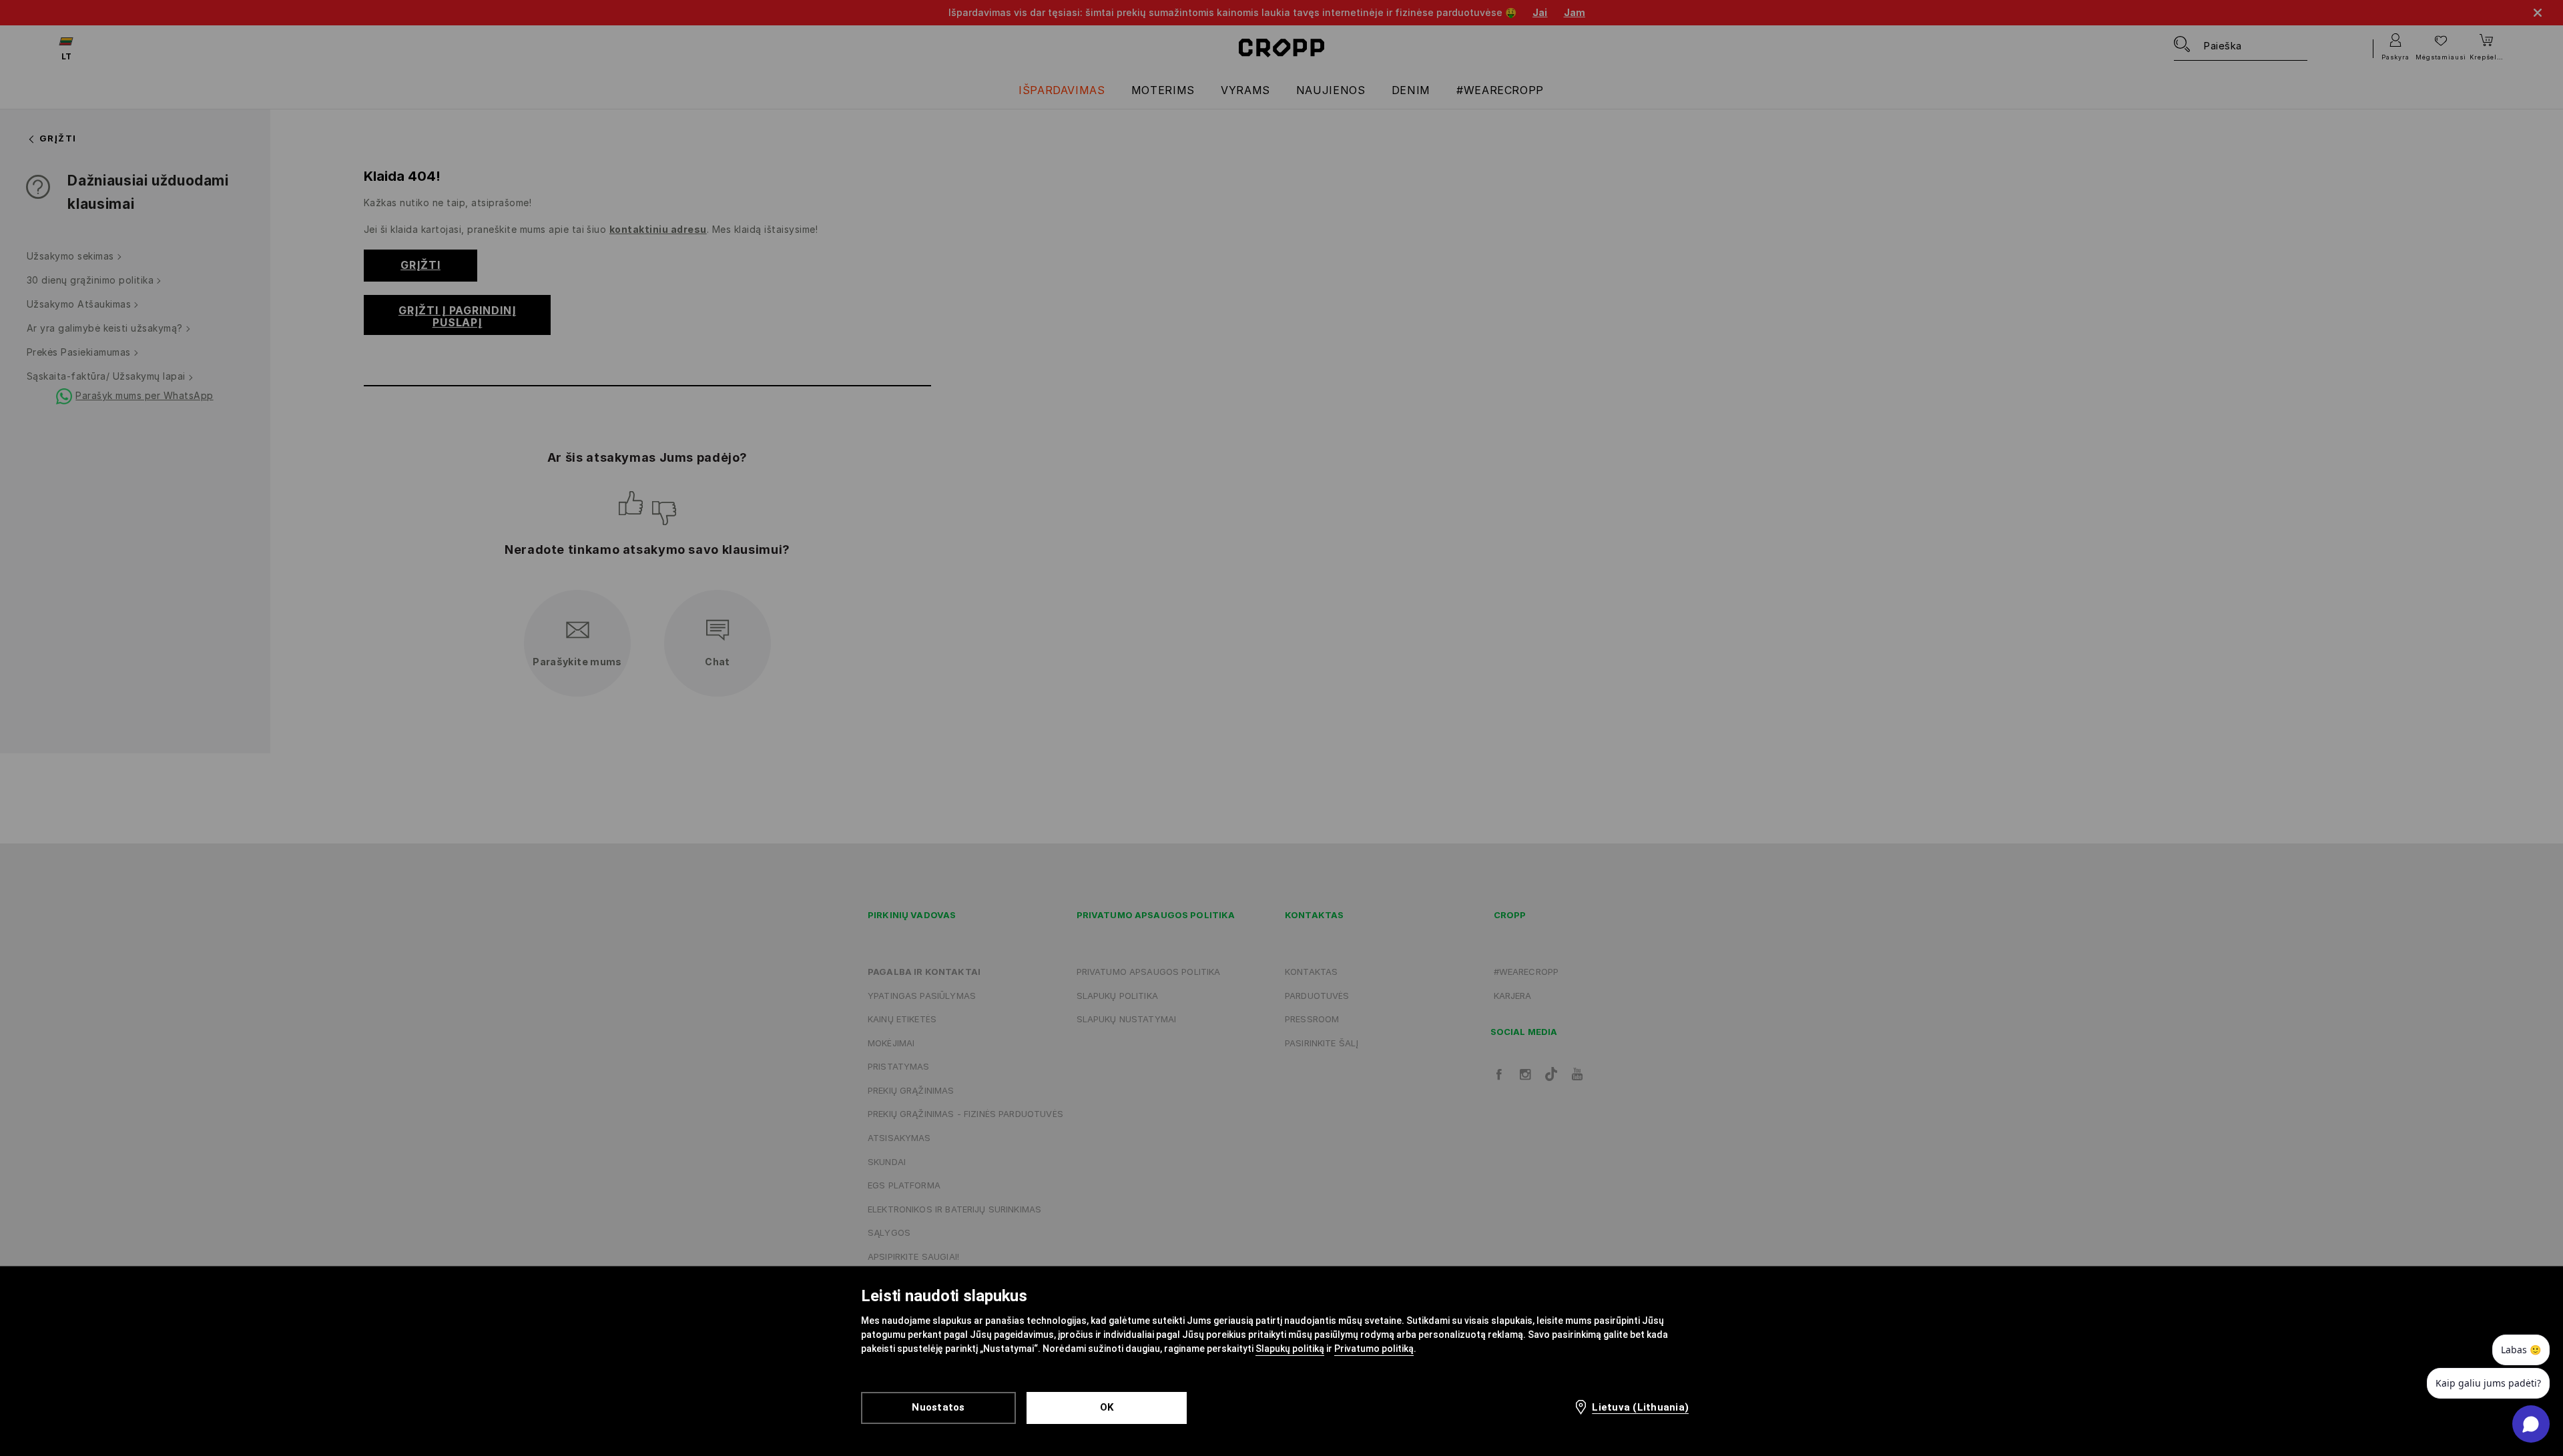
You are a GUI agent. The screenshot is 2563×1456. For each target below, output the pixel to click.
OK (1107, 1407)
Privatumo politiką (1374, 1349)
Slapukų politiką (1290, 1349)
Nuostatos (938, 1407)
